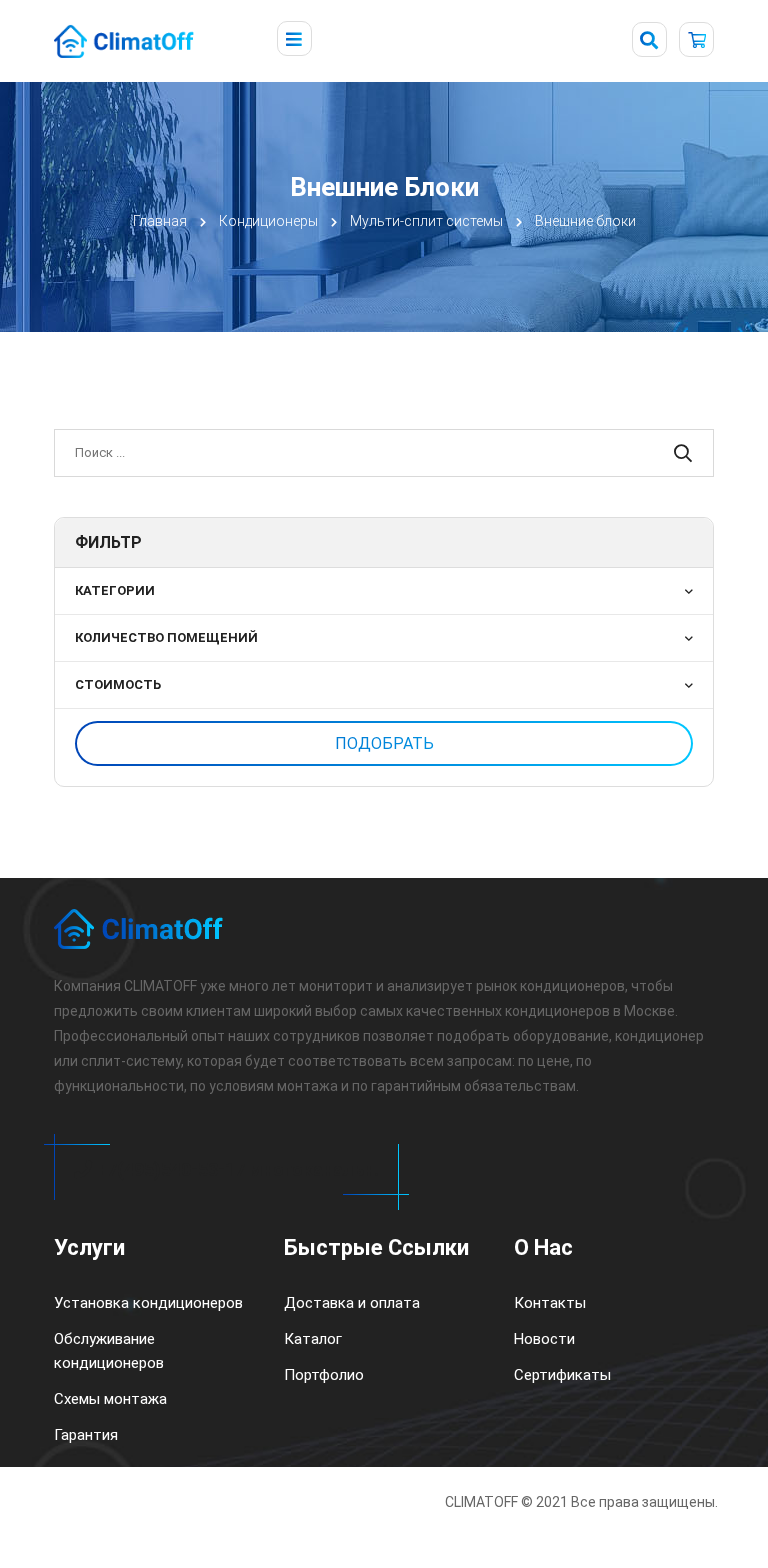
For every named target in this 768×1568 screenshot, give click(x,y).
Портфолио (324, 1375)
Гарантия (86, 1435)
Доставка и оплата (352, 1303)
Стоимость (118, 684)
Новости (544, 1339)
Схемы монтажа (110, 1399)
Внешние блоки (585, 221)
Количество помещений (166, 637)
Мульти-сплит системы (426, 221)
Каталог (313, 1339)
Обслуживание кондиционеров (109, 1351)
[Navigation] (294, 40)
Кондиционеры (268, 221)
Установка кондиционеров (148, 1303)
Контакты (550, 1303)
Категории (115, 590)
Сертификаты (562, 1375)
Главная (160, 221)
